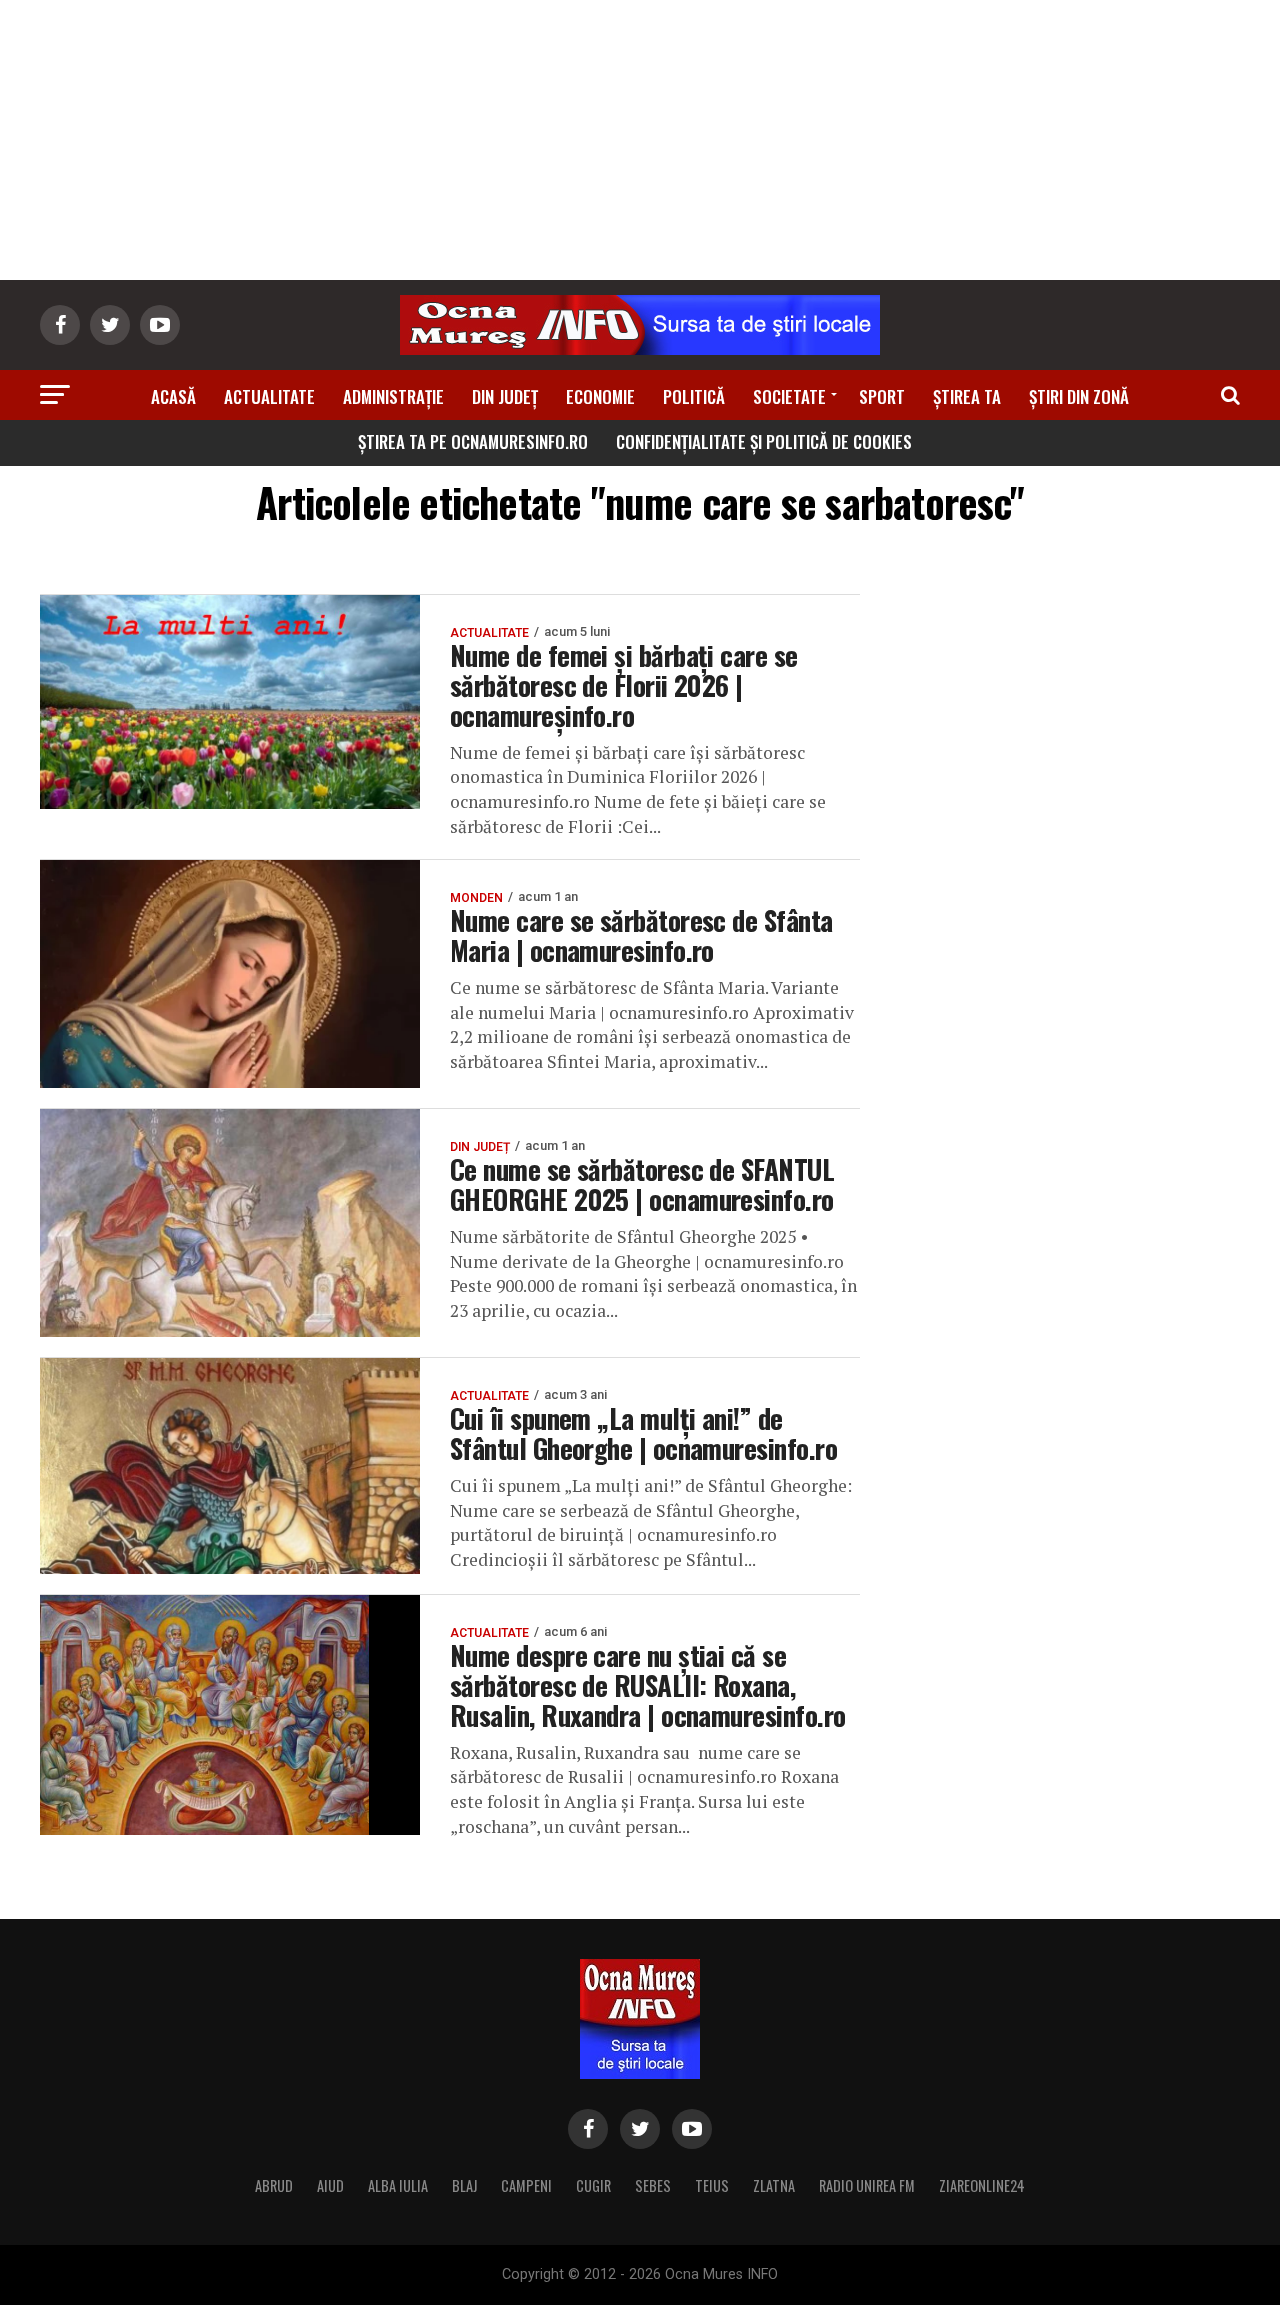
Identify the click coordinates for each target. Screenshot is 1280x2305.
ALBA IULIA (398, 2185)
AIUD (330, 2185)
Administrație (393, 396)
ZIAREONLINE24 (982, 2185)
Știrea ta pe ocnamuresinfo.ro (473, 441)
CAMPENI (526, 2185)
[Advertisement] (640, 140)
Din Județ (505, 396)
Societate (789, 396)
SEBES (653, 2185)
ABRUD (274, 2185)
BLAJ (464, 2185)
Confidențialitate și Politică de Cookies (764, 441)
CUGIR (593, 2185)
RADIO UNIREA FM (867, 2185)
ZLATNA (774, 2185)
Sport (882, 396)
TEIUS (712, 2185)
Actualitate (269, 396)
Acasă (173, 396)
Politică (694, 396)
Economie (600, 396)
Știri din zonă (1079, 396)
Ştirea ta (967, 396)
